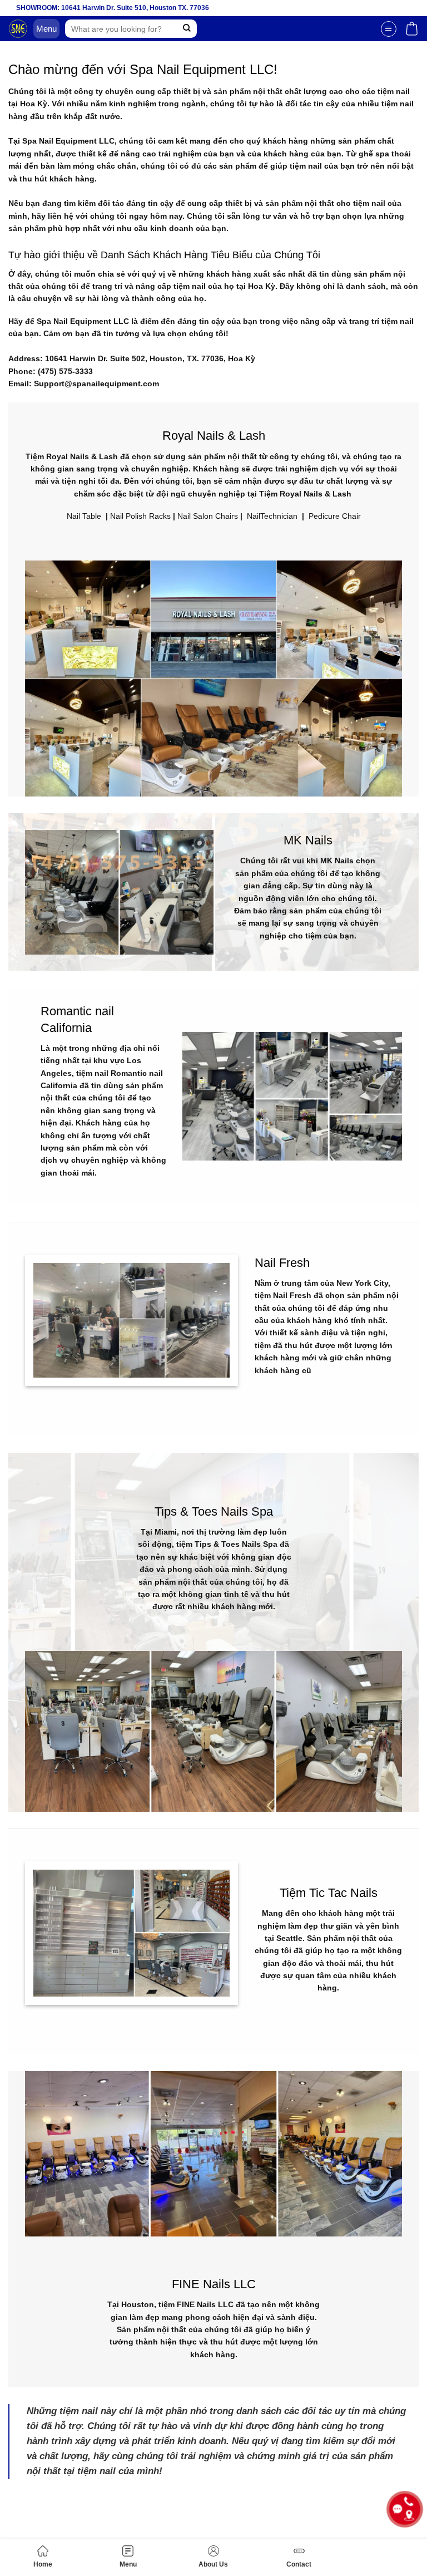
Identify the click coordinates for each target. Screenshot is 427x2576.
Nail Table (84, 516)
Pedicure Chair (335, 516)
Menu (128, 2564)
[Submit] (187, 29)
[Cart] (412, 29)
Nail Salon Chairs (208, 516)
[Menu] (389, 29)
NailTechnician (272, 516)
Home (43, 2564)
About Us (213, 2564)
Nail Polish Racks (140, 516)
